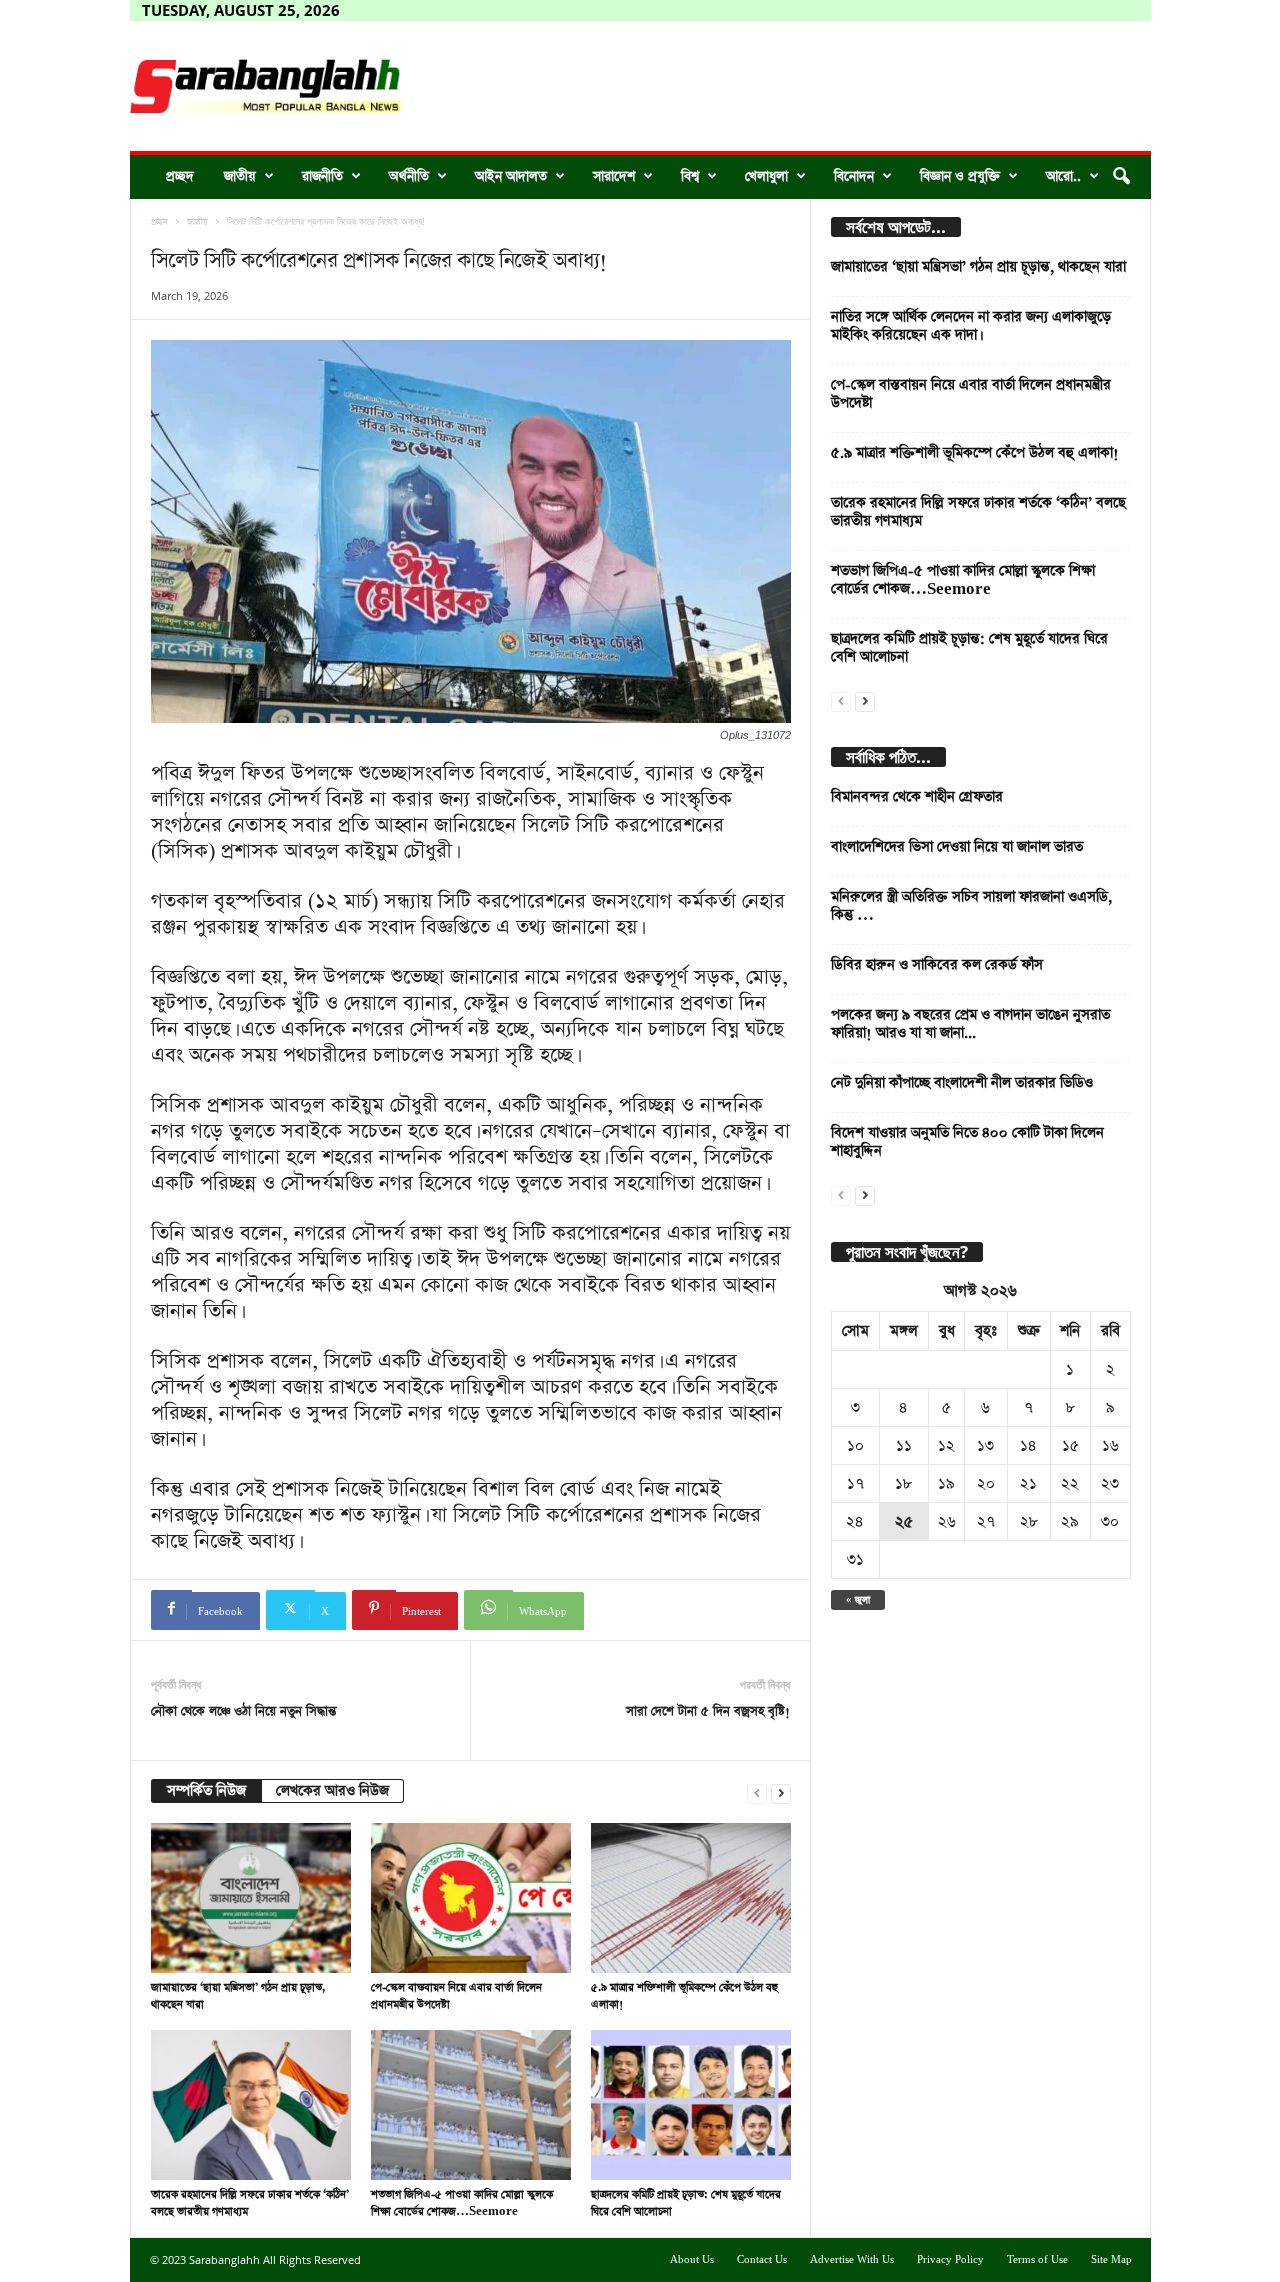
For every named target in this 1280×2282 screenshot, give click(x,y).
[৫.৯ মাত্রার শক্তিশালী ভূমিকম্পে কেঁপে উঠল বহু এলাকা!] (691, 1898)
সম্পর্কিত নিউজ (206, 1791)
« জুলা (858, 1600)
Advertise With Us (852, 2260)
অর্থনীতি (409, 176)
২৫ (904, 1521)
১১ (904, 1445)
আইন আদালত (511, 176)
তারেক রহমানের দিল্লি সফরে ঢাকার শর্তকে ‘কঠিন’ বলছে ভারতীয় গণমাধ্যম (978, 512)
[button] (1121, 177)
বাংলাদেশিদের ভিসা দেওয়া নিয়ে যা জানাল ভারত (957, 847)
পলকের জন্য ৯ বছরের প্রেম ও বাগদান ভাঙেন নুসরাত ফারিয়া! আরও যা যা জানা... (970, 1024)
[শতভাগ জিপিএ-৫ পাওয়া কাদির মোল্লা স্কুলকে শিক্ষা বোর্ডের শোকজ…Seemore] (471, 2105)
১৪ (1028, 1445)
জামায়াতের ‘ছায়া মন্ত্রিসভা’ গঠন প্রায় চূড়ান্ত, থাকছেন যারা (978, 267)
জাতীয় (240, 176)
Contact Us (762, 2260)
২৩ (1110, 1483)
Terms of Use (1037, 2260)
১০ (855, 1445)
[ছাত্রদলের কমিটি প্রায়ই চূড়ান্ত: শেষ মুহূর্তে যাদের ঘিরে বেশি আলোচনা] (691, 2105)
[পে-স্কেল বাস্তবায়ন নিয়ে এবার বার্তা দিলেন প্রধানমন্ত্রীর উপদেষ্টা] (471, 1898)
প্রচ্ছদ (180, 176)
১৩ (985, 1445)
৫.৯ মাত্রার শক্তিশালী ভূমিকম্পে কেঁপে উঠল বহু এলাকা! (975, 453)
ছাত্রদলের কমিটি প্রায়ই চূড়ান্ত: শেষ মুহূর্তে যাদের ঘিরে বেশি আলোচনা (969, 648)
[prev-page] (757, 1791)
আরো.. (1063, 176)
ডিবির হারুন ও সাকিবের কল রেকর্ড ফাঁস (937, 965)
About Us (692, 2260)
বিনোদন (854, 176)
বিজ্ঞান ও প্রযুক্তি (960, 176)
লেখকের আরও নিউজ (332, 1791)
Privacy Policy (950, 2260)
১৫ (1070, 1445)
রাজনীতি (322, 176)
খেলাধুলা (766, 176)
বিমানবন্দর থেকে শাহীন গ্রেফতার (917, 797)
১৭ (855, 1483)
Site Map (1111, 2260)
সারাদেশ (614, 176)
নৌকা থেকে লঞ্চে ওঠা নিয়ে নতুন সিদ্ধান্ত (244, 1711)
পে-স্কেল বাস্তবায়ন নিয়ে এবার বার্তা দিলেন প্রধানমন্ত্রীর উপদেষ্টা (971, 394)
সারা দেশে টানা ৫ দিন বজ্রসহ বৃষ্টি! (708, 1711)
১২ (946, 1445)
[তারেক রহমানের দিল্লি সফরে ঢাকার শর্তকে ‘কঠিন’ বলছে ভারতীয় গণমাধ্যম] (251, 2105)
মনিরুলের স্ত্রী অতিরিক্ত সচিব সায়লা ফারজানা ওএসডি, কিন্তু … (971, 906)
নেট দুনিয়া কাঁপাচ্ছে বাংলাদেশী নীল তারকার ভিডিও (962, 1083)
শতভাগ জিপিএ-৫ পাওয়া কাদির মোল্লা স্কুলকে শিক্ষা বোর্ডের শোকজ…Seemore (963, 580)
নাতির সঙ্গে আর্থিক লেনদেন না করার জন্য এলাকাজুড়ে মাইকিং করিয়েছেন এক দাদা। (971, 326)
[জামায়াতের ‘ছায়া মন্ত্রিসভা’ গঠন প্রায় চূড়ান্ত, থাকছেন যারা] (251, 1898)
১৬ (1110, 1445)
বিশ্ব (690, 176)
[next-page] (781, 1791)
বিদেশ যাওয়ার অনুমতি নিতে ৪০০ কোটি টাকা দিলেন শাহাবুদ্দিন (967, 1142)
